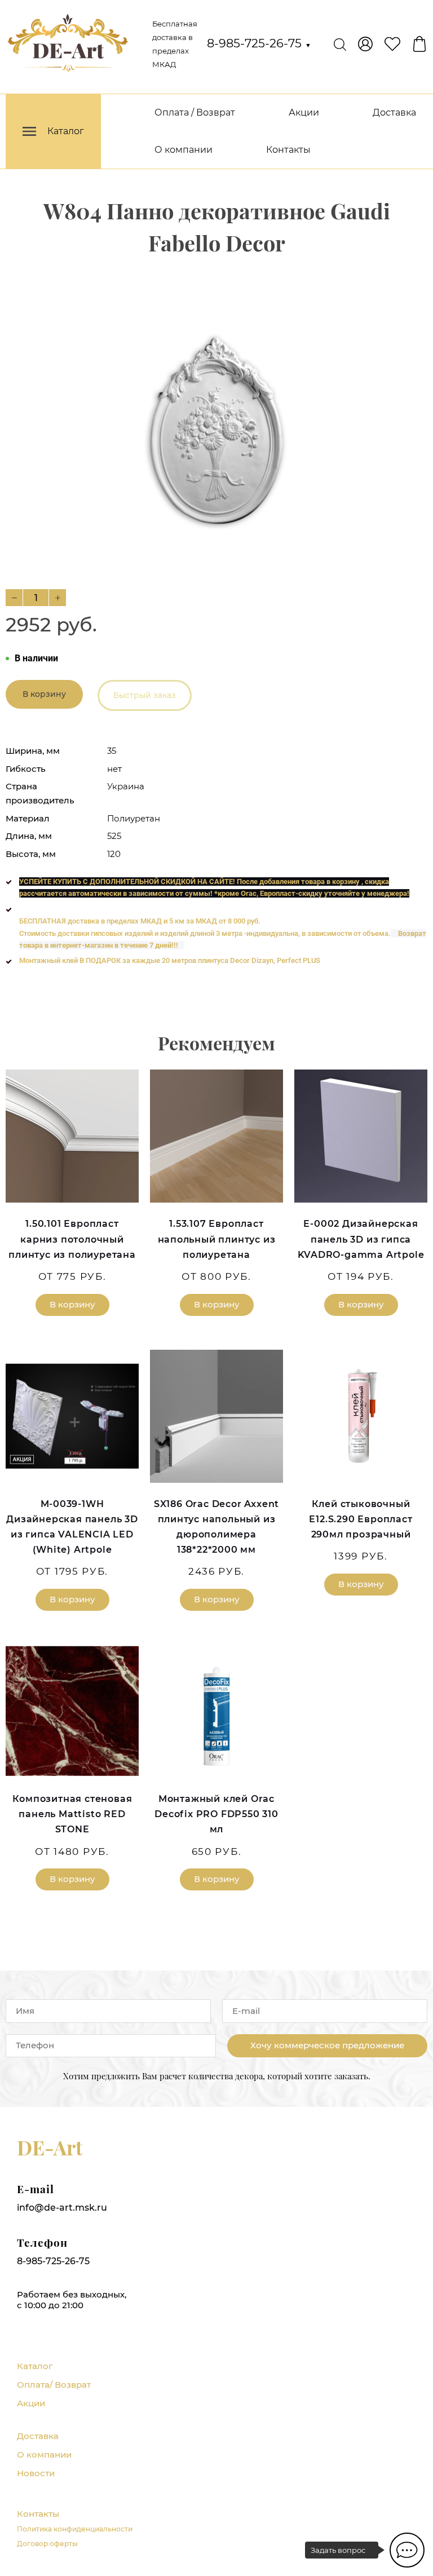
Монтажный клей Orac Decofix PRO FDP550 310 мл (216, 1814)
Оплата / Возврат (195, 112)
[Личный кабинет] (365, 44)
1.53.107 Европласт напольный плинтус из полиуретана (217, 1239)
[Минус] (14, 598)
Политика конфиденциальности (75, 2529)
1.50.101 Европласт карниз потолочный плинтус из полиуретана (72, 1239)
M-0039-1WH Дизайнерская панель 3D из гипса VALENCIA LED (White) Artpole (72, 1527)
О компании (184, 150)
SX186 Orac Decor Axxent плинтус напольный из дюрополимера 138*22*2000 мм (216, 1527)
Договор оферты (47, 2544)
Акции (304, 112)
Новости (36, 2473)
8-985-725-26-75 (259, 43)
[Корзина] (419, 44)
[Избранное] (392, 44)
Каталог (35, 2366)
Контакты (288, 150)
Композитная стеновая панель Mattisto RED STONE (72, 1814)
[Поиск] (340, 44)
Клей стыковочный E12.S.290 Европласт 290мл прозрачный (361, 1519)
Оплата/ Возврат (54, 2385)
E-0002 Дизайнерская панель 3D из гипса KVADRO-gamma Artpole (361, 1239)
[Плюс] (58, 598)
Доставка (394, 112)
